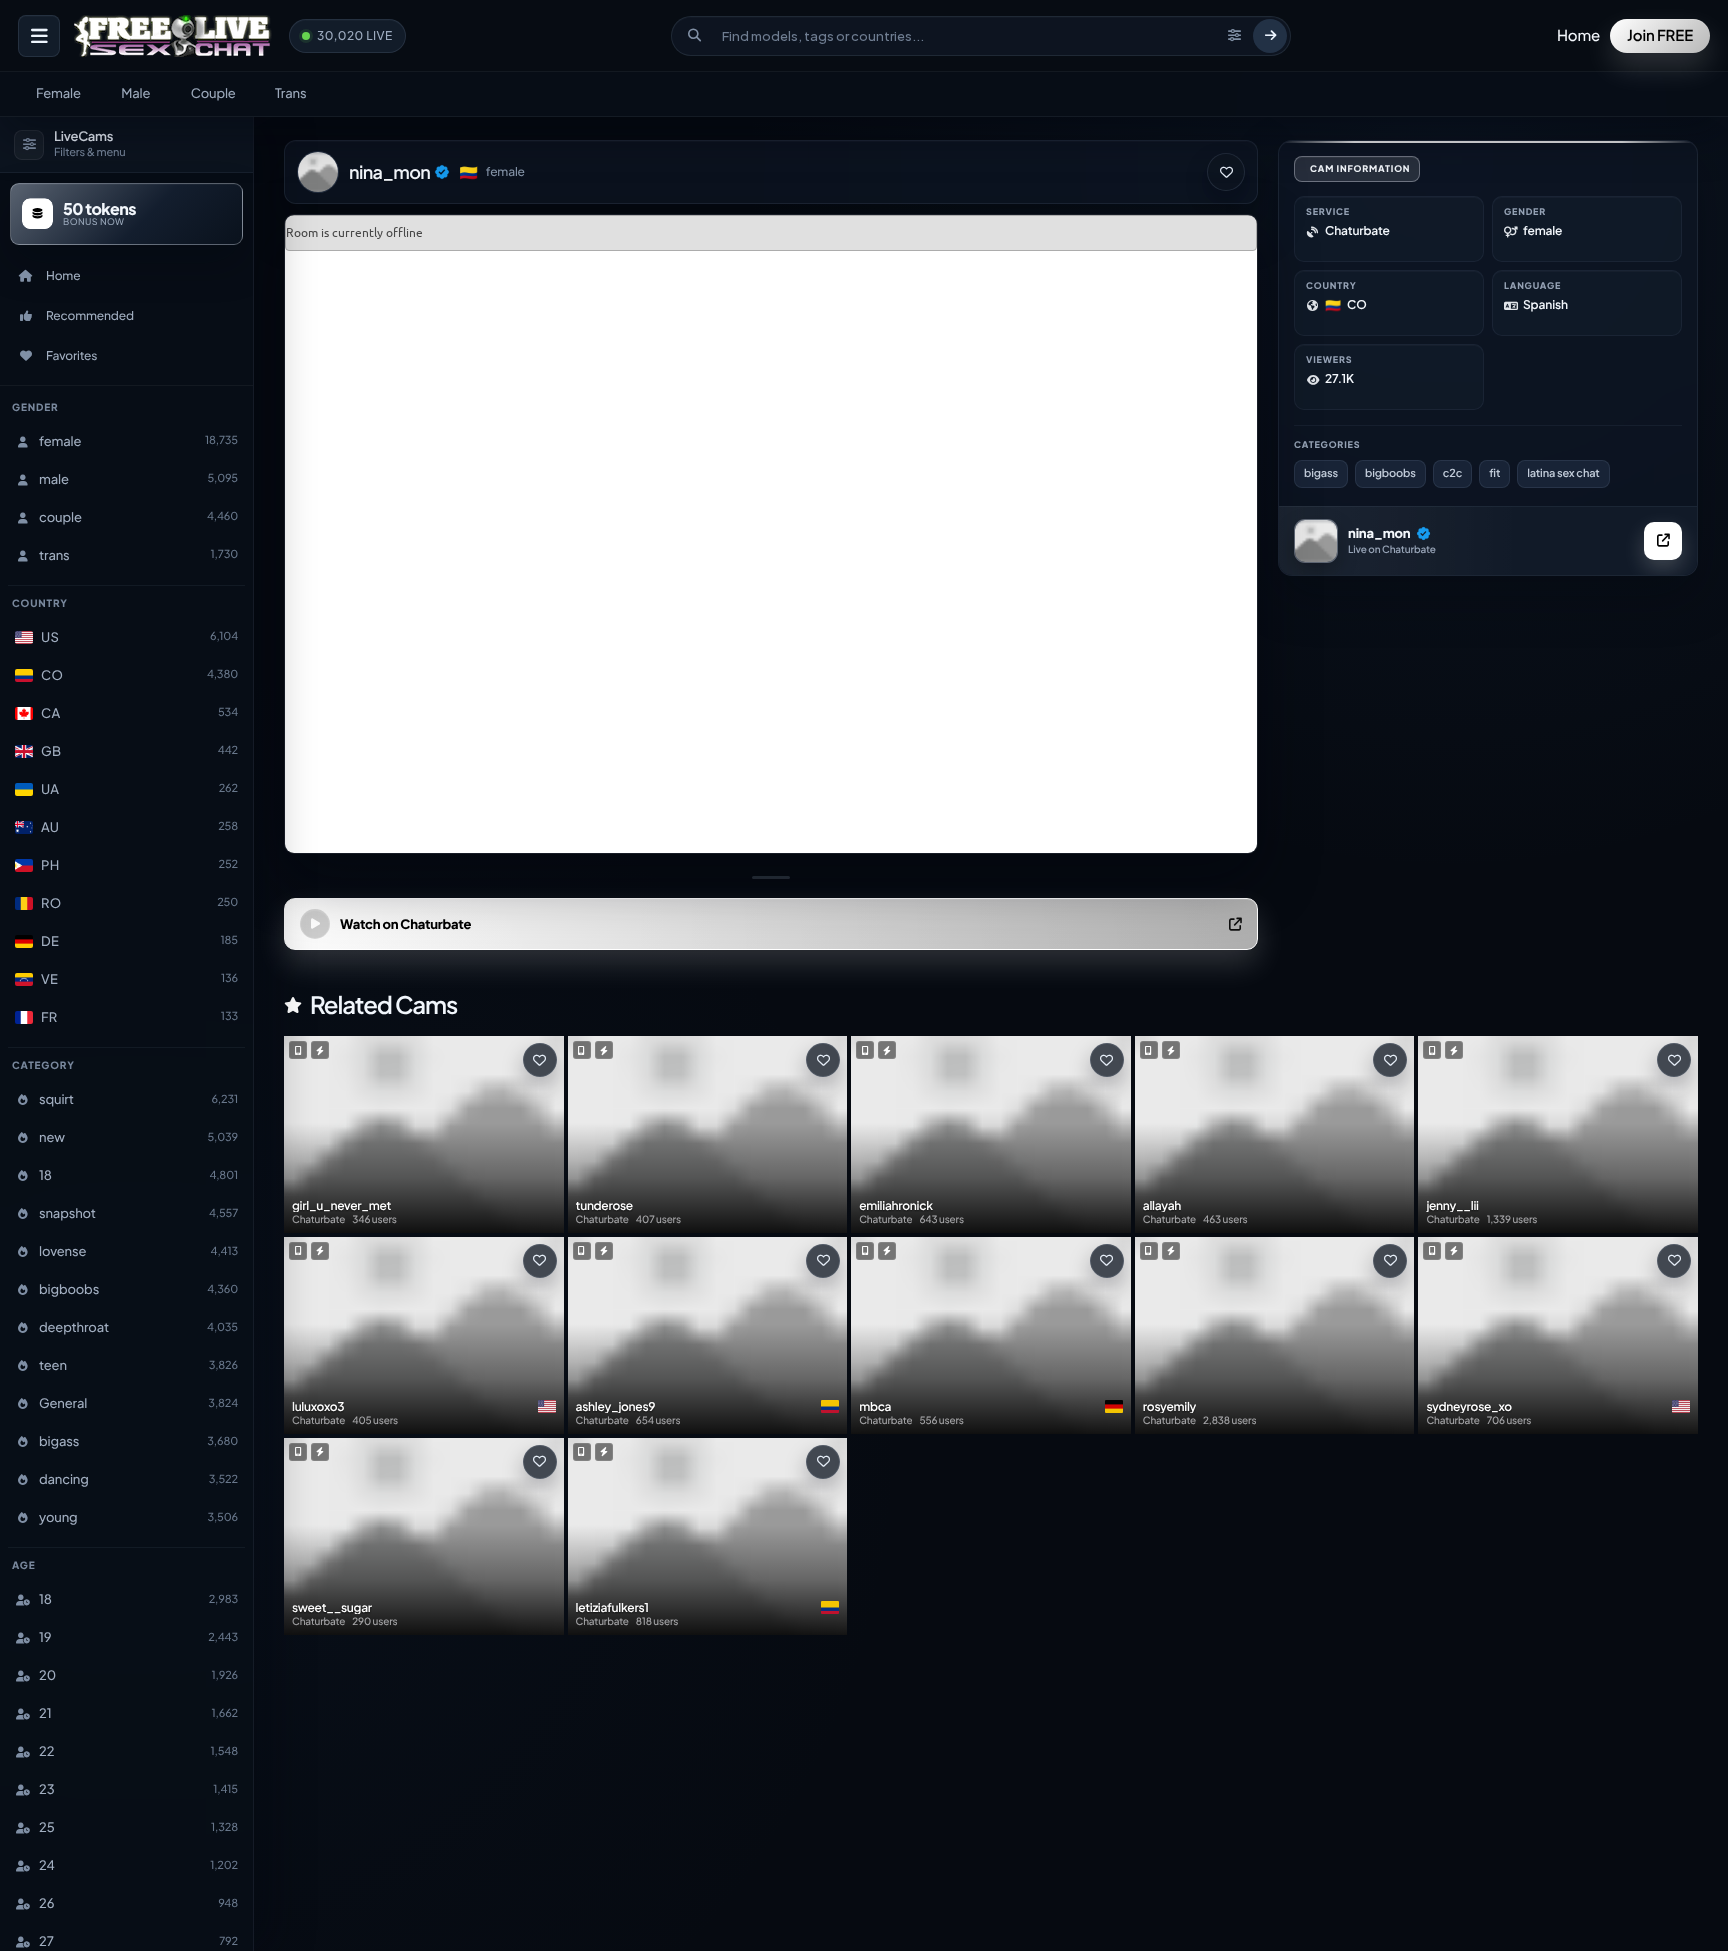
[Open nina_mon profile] (1316, 541)
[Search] (1270, 36)
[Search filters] (1234, 36)
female (58, 93)
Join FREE (1660, 35)
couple (213, 93)
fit (1494, 473)
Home (1578, 35)
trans (290, 93)
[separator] (771, 877)
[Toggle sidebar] (39, 36)
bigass (1321, 473)
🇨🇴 (468, 172)
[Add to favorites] (1226, 172)
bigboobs (1390, 473)
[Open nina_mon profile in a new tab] (1663, 541)
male (135, 93)
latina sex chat (1563, 473)
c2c (1452, 473)
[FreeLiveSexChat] (174, 36)
